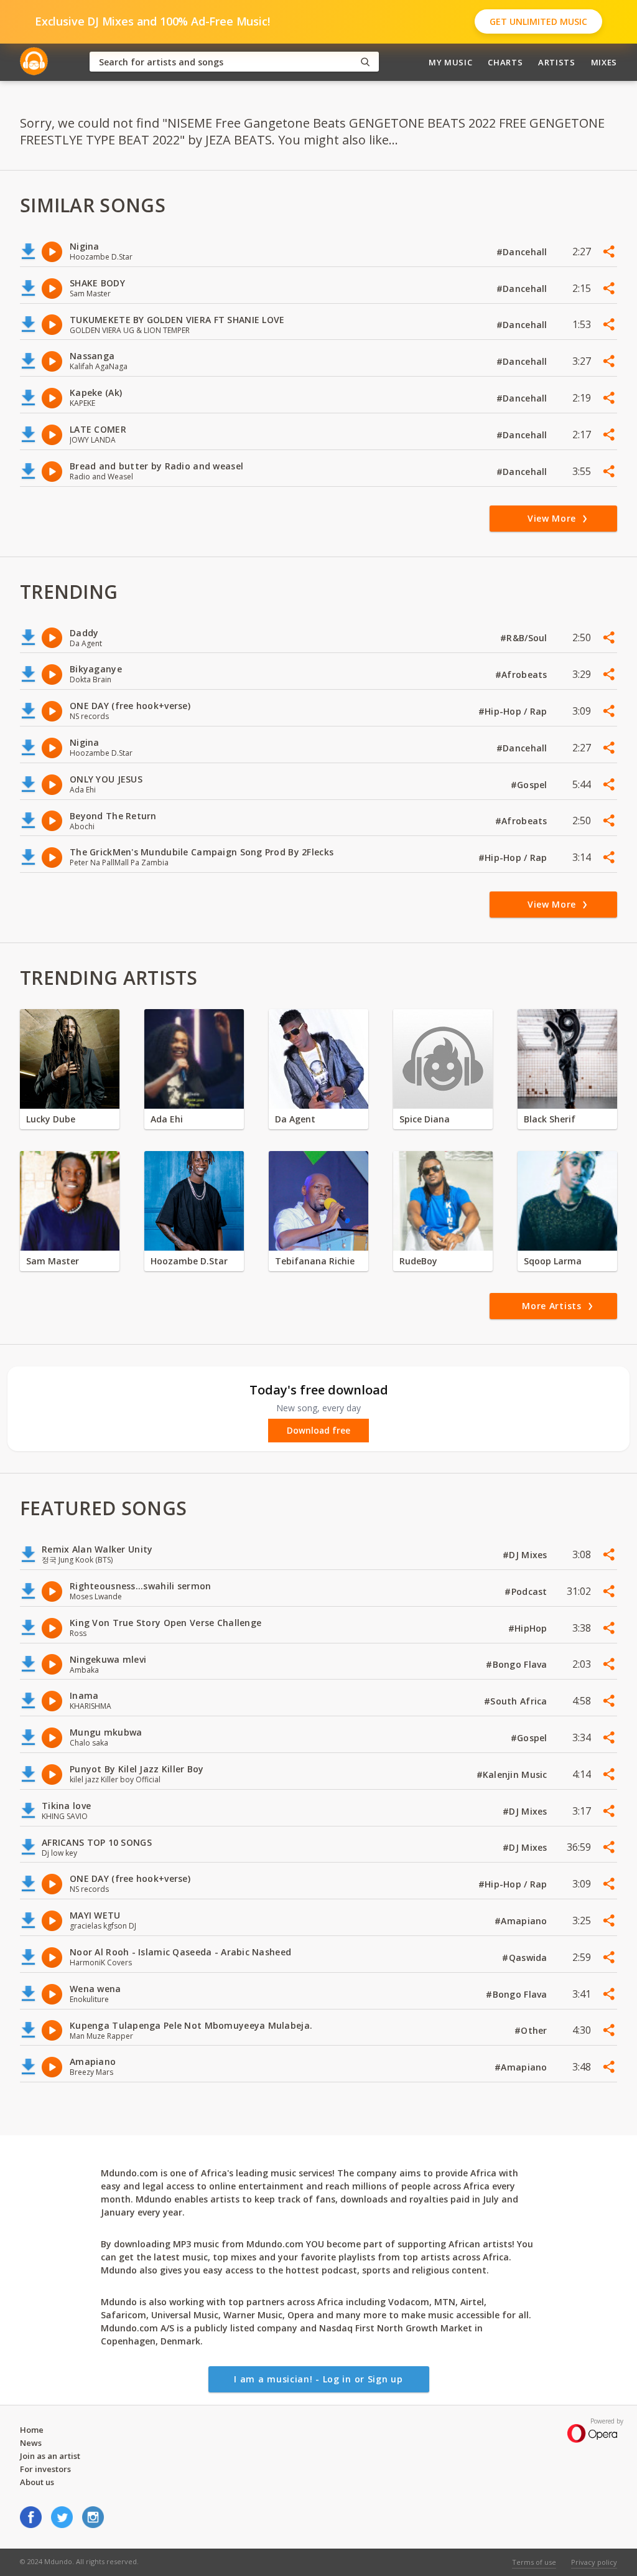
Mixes (604, 62)
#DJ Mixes (526, 1555)
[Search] (365, 62)
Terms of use (534, 2562)
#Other (532, 2030)
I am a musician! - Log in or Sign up (318, 2379)
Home (32, 2430)
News (31, 2443)
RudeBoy (418, 1261)
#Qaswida (526, 1958)
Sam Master (53, 1261)
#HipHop (529, 1628)
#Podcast (527, 1591)
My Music (450, 62)
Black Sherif (550, 1119)
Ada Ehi (167, 1119)
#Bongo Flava (518, 1664)
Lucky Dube (51, 1119)
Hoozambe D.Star (189, 1261)
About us (37, 2482)
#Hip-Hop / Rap (514, 711)
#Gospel (530, 785)
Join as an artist (50, 2456)
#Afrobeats (523, 675)
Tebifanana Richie (315, 1261)
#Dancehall (523, 252)
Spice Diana (425, 1119)
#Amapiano (522, 1921)
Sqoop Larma (553, 1261)
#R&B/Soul (525, 638)
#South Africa (517, 1701)
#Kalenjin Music (513, 1775)
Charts (505, 62)
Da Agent (295, 1119)
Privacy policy (594, 2562)
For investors (45, 2469)
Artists (557, 62)
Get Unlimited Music (538, 21)
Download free (318, 1431)
